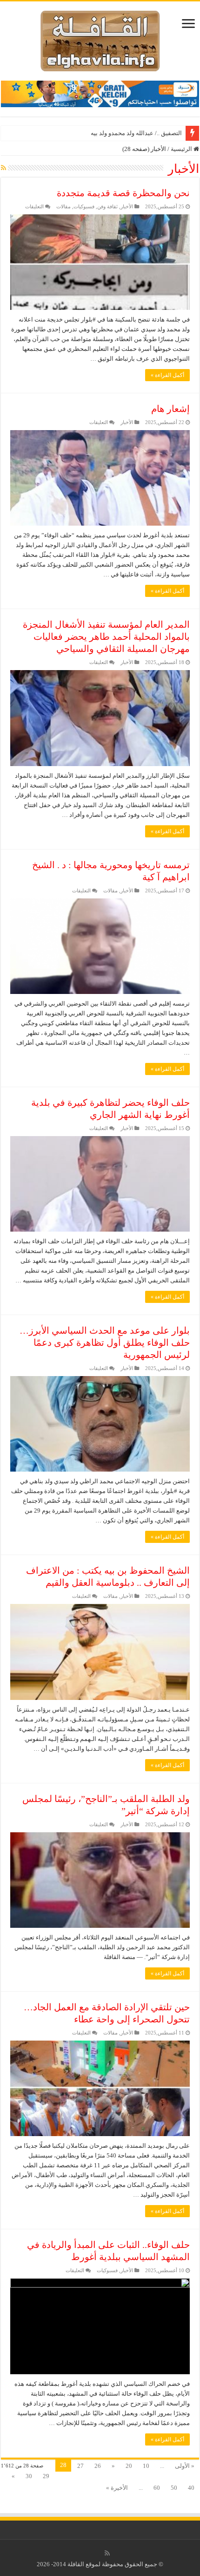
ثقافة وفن (107, 206)
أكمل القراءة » (167, 375)
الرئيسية (182, 149)
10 (146, 2466)
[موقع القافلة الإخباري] (100, 39)
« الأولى (185, 2466)
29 (46, 2476)
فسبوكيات (84, 206)
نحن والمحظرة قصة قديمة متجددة (123, 193)
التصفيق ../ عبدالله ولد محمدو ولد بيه (136, 133)
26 (98, 2466)
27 (80, 2466)
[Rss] (107, 2553)
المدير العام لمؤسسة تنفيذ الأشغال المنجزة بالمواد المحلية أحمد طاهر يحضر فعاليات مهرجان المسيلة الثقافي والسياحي (106, 637)
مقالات (63, 206)
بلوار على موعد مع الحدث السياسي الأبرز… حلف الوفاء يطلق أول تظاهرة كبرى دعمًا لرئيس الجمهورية (105, 1343)
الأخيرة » (117, 2488)
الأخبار (127, 206)
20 (129, 2466)
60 (157, 2488)
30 (29, 2476)
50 (174, 2488)
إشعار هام (170, 409)
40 (191, 2488)
